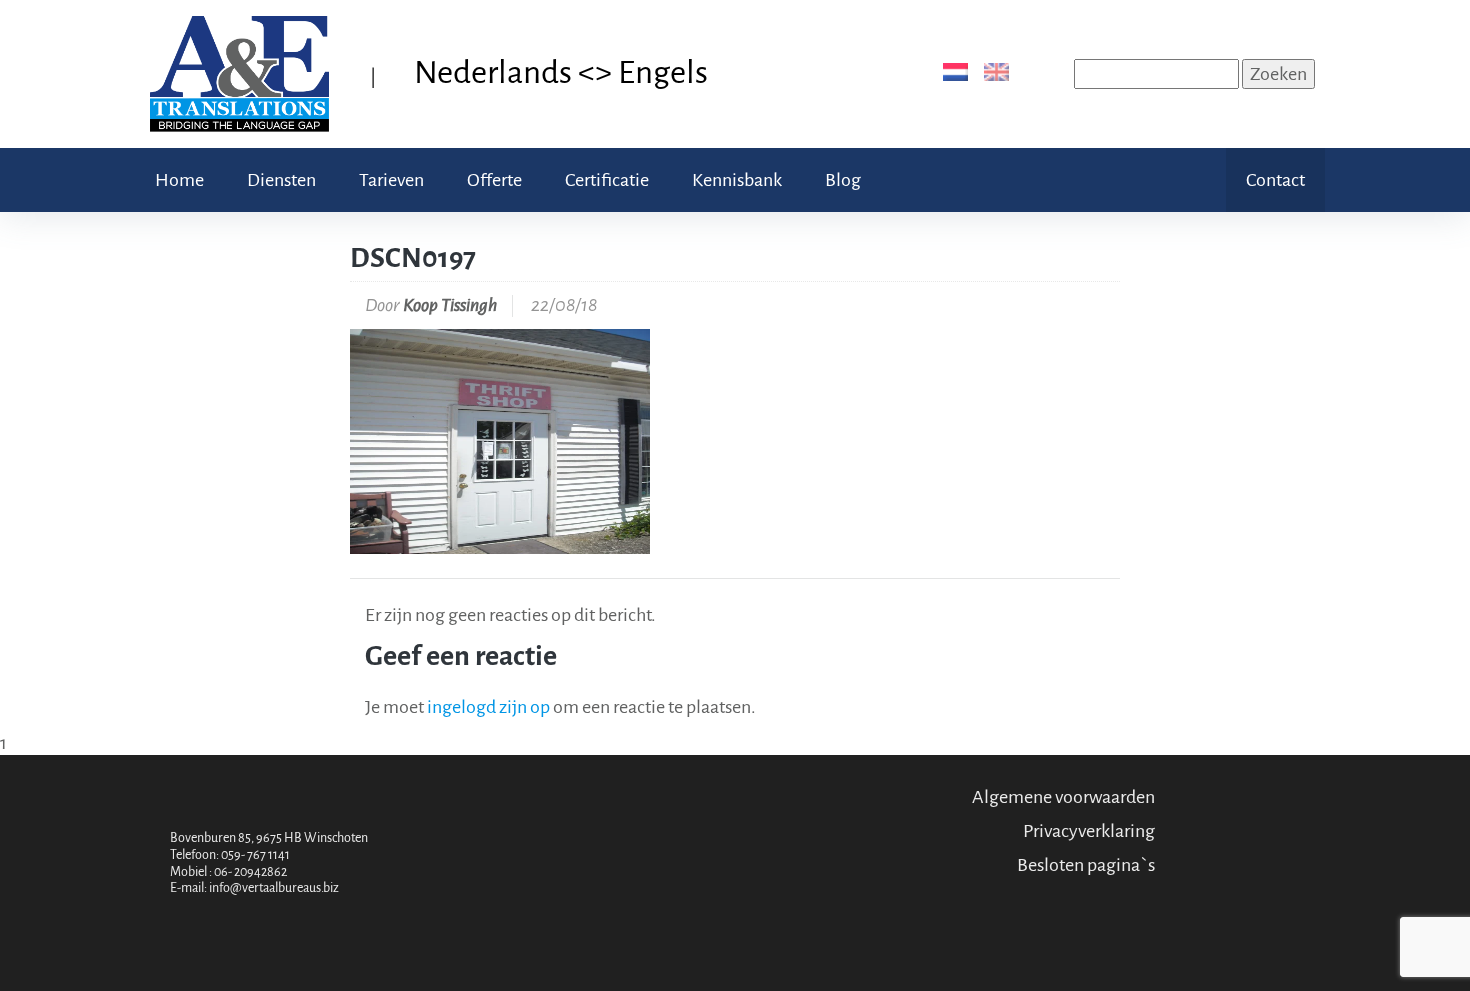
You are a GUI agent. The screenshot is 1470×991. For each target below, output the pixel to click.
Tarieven (391, 180)
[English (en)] (992, 71)
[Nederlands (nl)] (951, 71)
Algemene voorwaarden (1063, 797)
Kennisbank (737, 180)
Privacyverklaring (1089, 831)
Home (179, 180)
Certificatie (607, 180)
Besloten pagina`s (1086, 865)
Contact (1275, 180)
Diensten (281, 180)
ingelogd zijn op (488, 707)
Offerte (494, 180)
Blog (843, 180)
